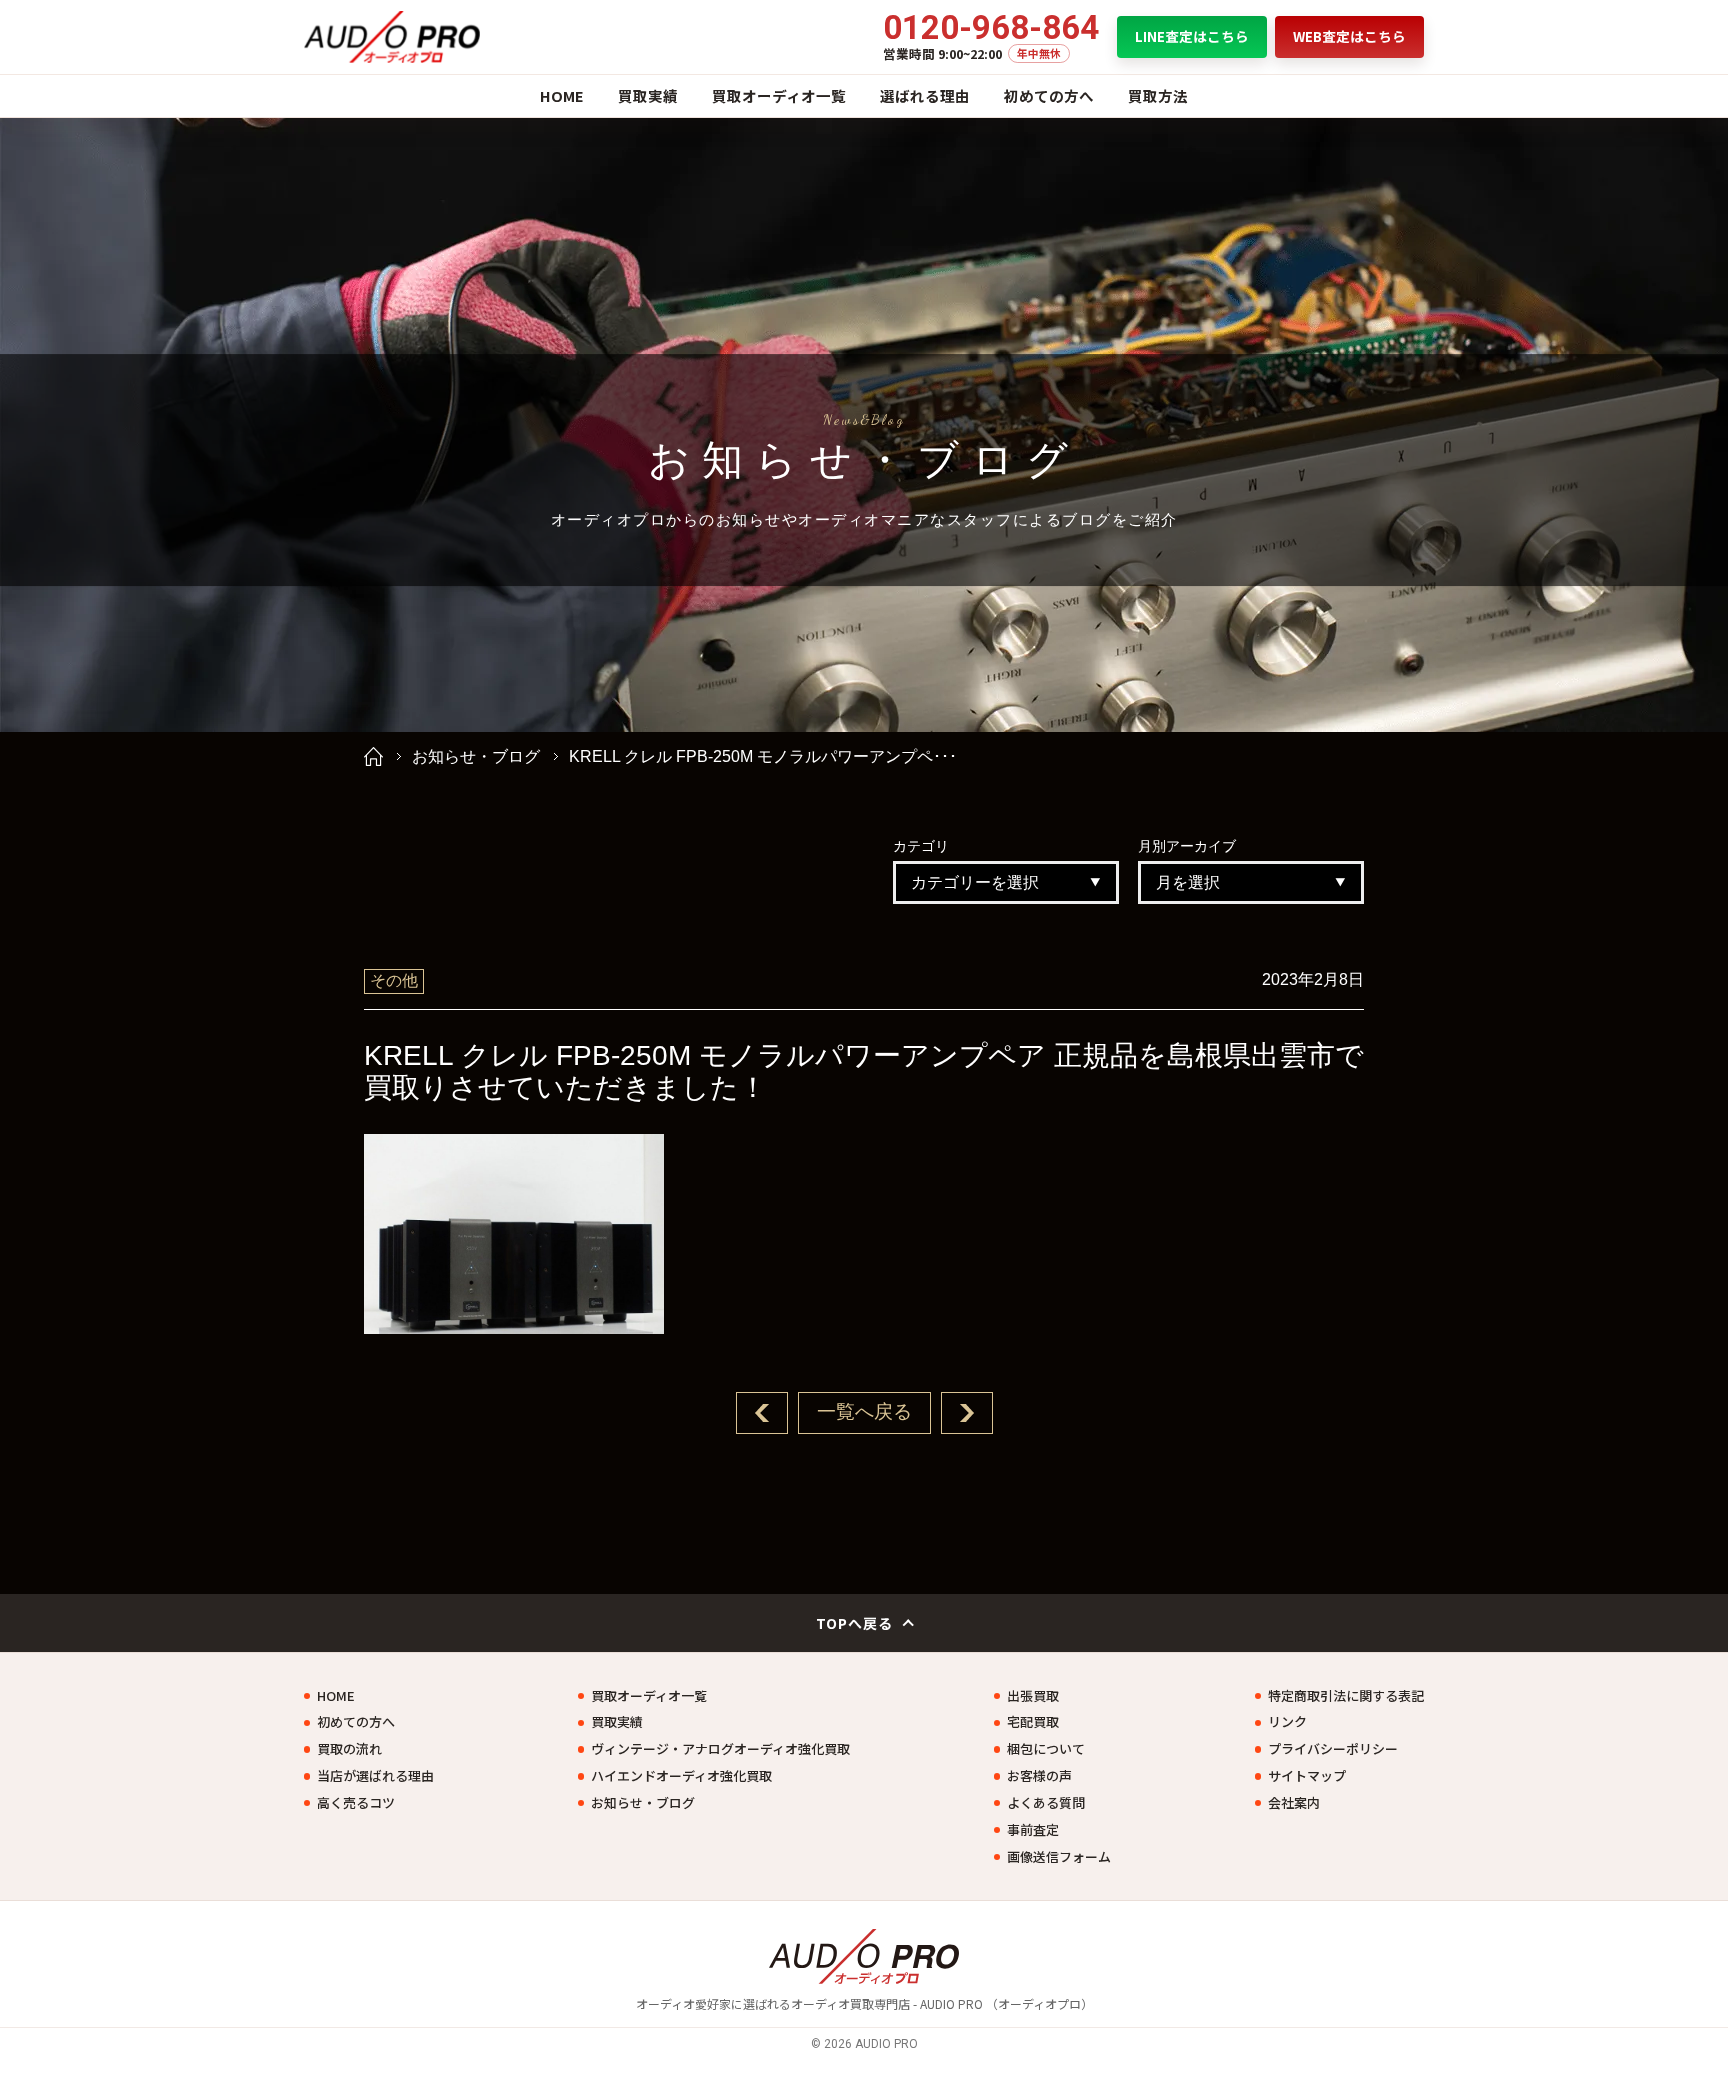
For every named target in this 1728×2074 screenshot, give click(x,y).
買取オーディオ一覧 (779, 95)
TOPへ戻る (855, 1623)
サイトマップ (1307, 1776)
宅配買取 (1033, 1722)
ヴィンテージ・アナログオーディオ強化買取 (720, 1749)
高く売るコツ (356, 1803)
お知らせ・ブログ (476, 756)
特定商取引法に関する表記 (1346, 1696)
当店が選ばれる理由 (375, 1776)
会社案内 (1294, 1803)
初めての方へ (1049, 95)
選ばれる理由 (925, 95)
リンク (1287, 1722)
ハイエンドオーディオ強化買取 (681, 1776)
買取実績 (648, 95)
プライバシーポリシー (1333, 1749)
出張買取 (1033, 1696)
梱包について (1046, 1749)
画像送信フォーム (1059, 1857)
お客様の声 (1039, 1776)
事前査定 (1033, 1830)
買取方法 (1158, 95)
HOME (562, 95)
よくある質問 (1046, 1803)
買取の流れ (349, 1749)
